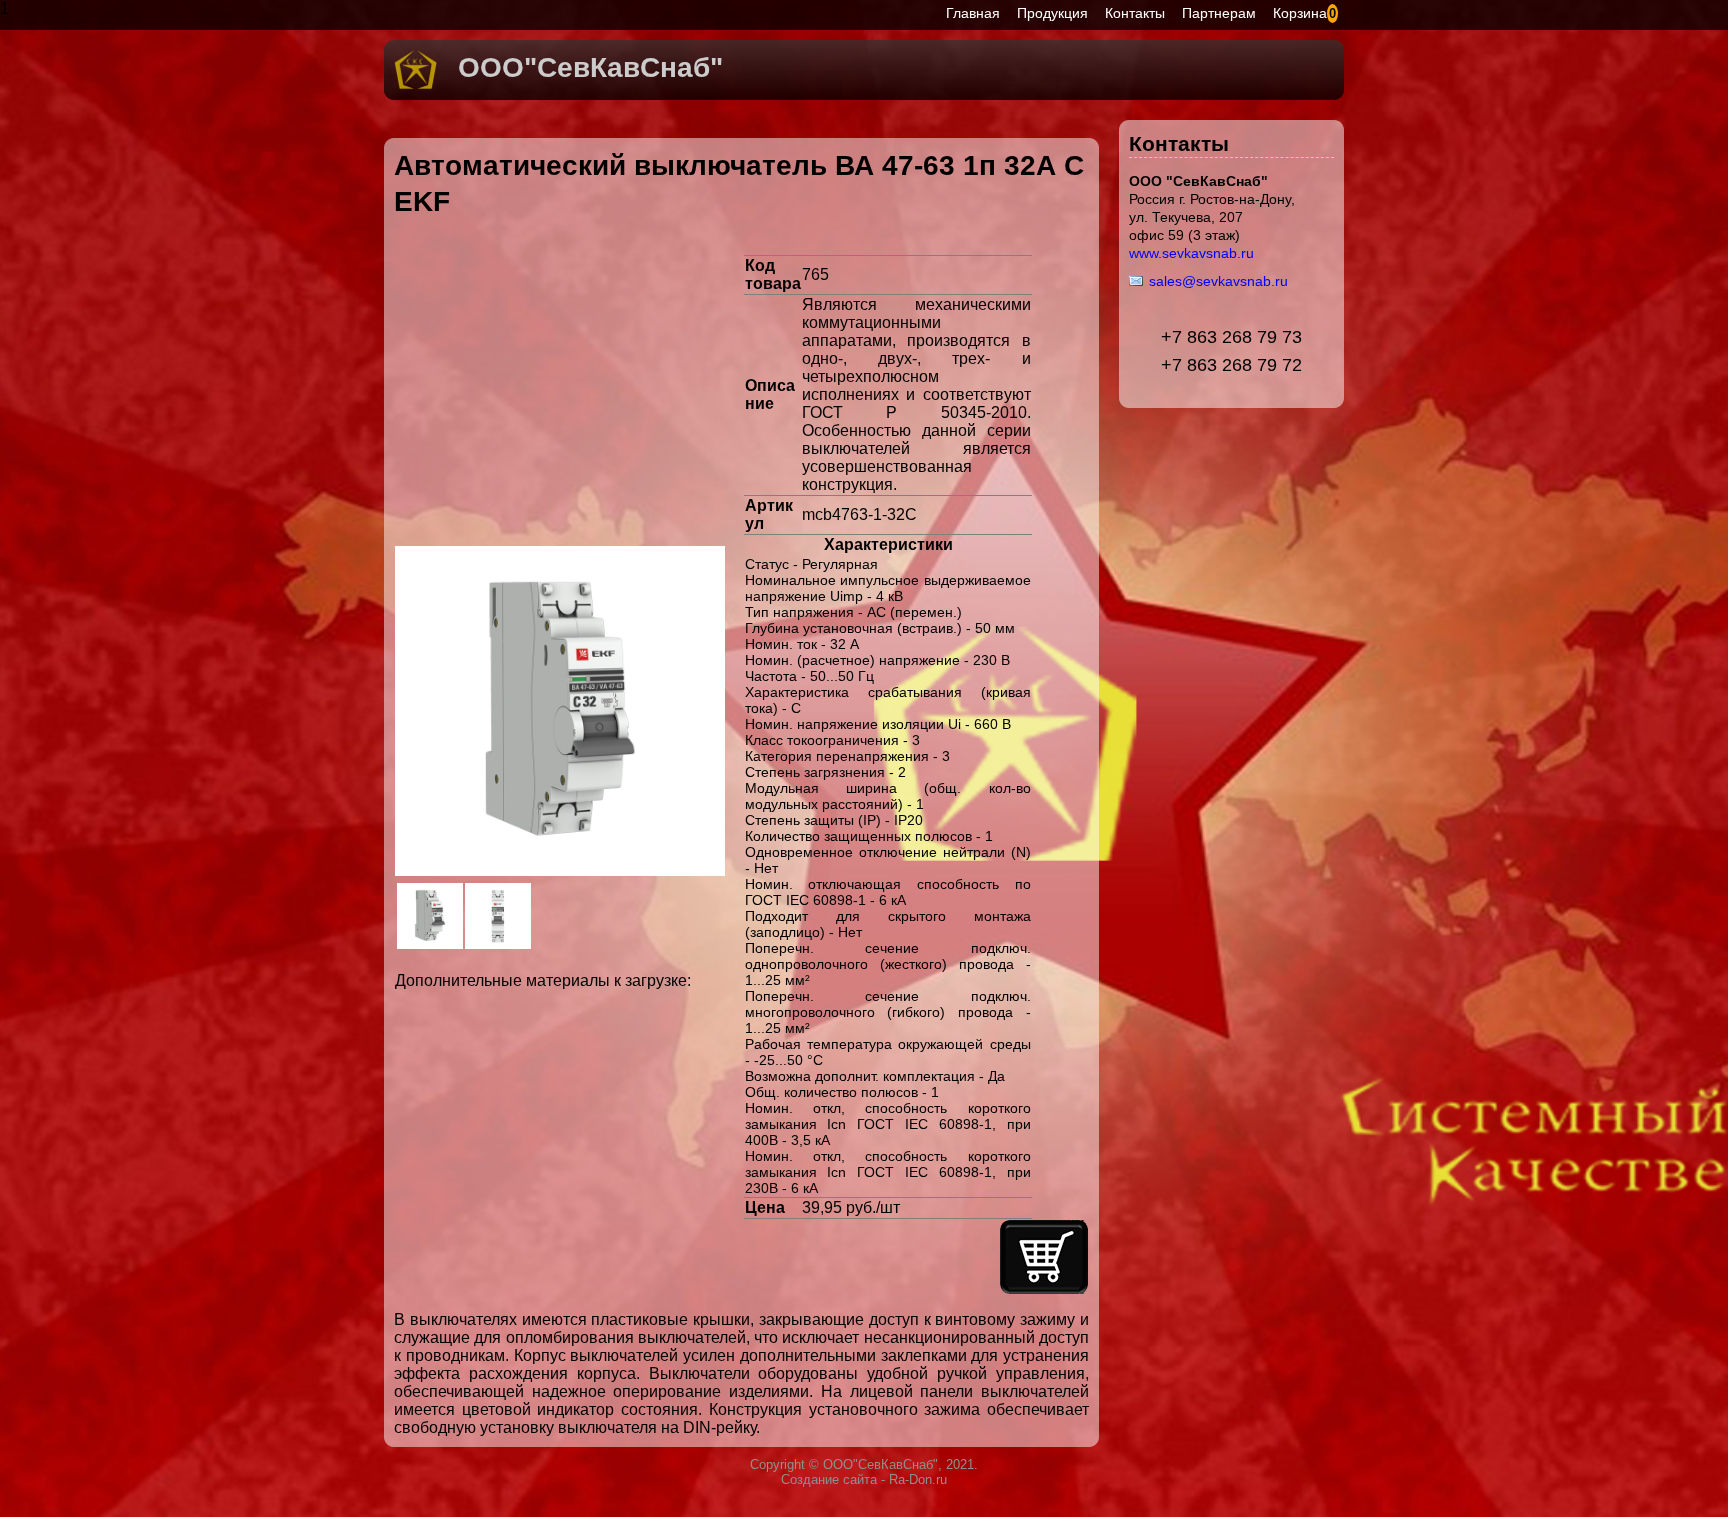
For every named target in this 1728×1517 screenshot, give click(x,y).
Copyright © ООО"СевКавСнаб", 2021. (864, 1464)
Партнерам (1219, 13)
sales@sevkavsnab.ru (1218, 281)
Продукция (1052, 13)
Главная (973, 13)
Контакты (1135, 13)
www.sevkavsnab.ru (1191, 253)
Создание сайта (829, 1479)
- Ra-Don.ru (912, 1479)
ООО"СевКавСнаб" (590, 67)
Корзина (1300, 13)
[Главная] (416, 85)
